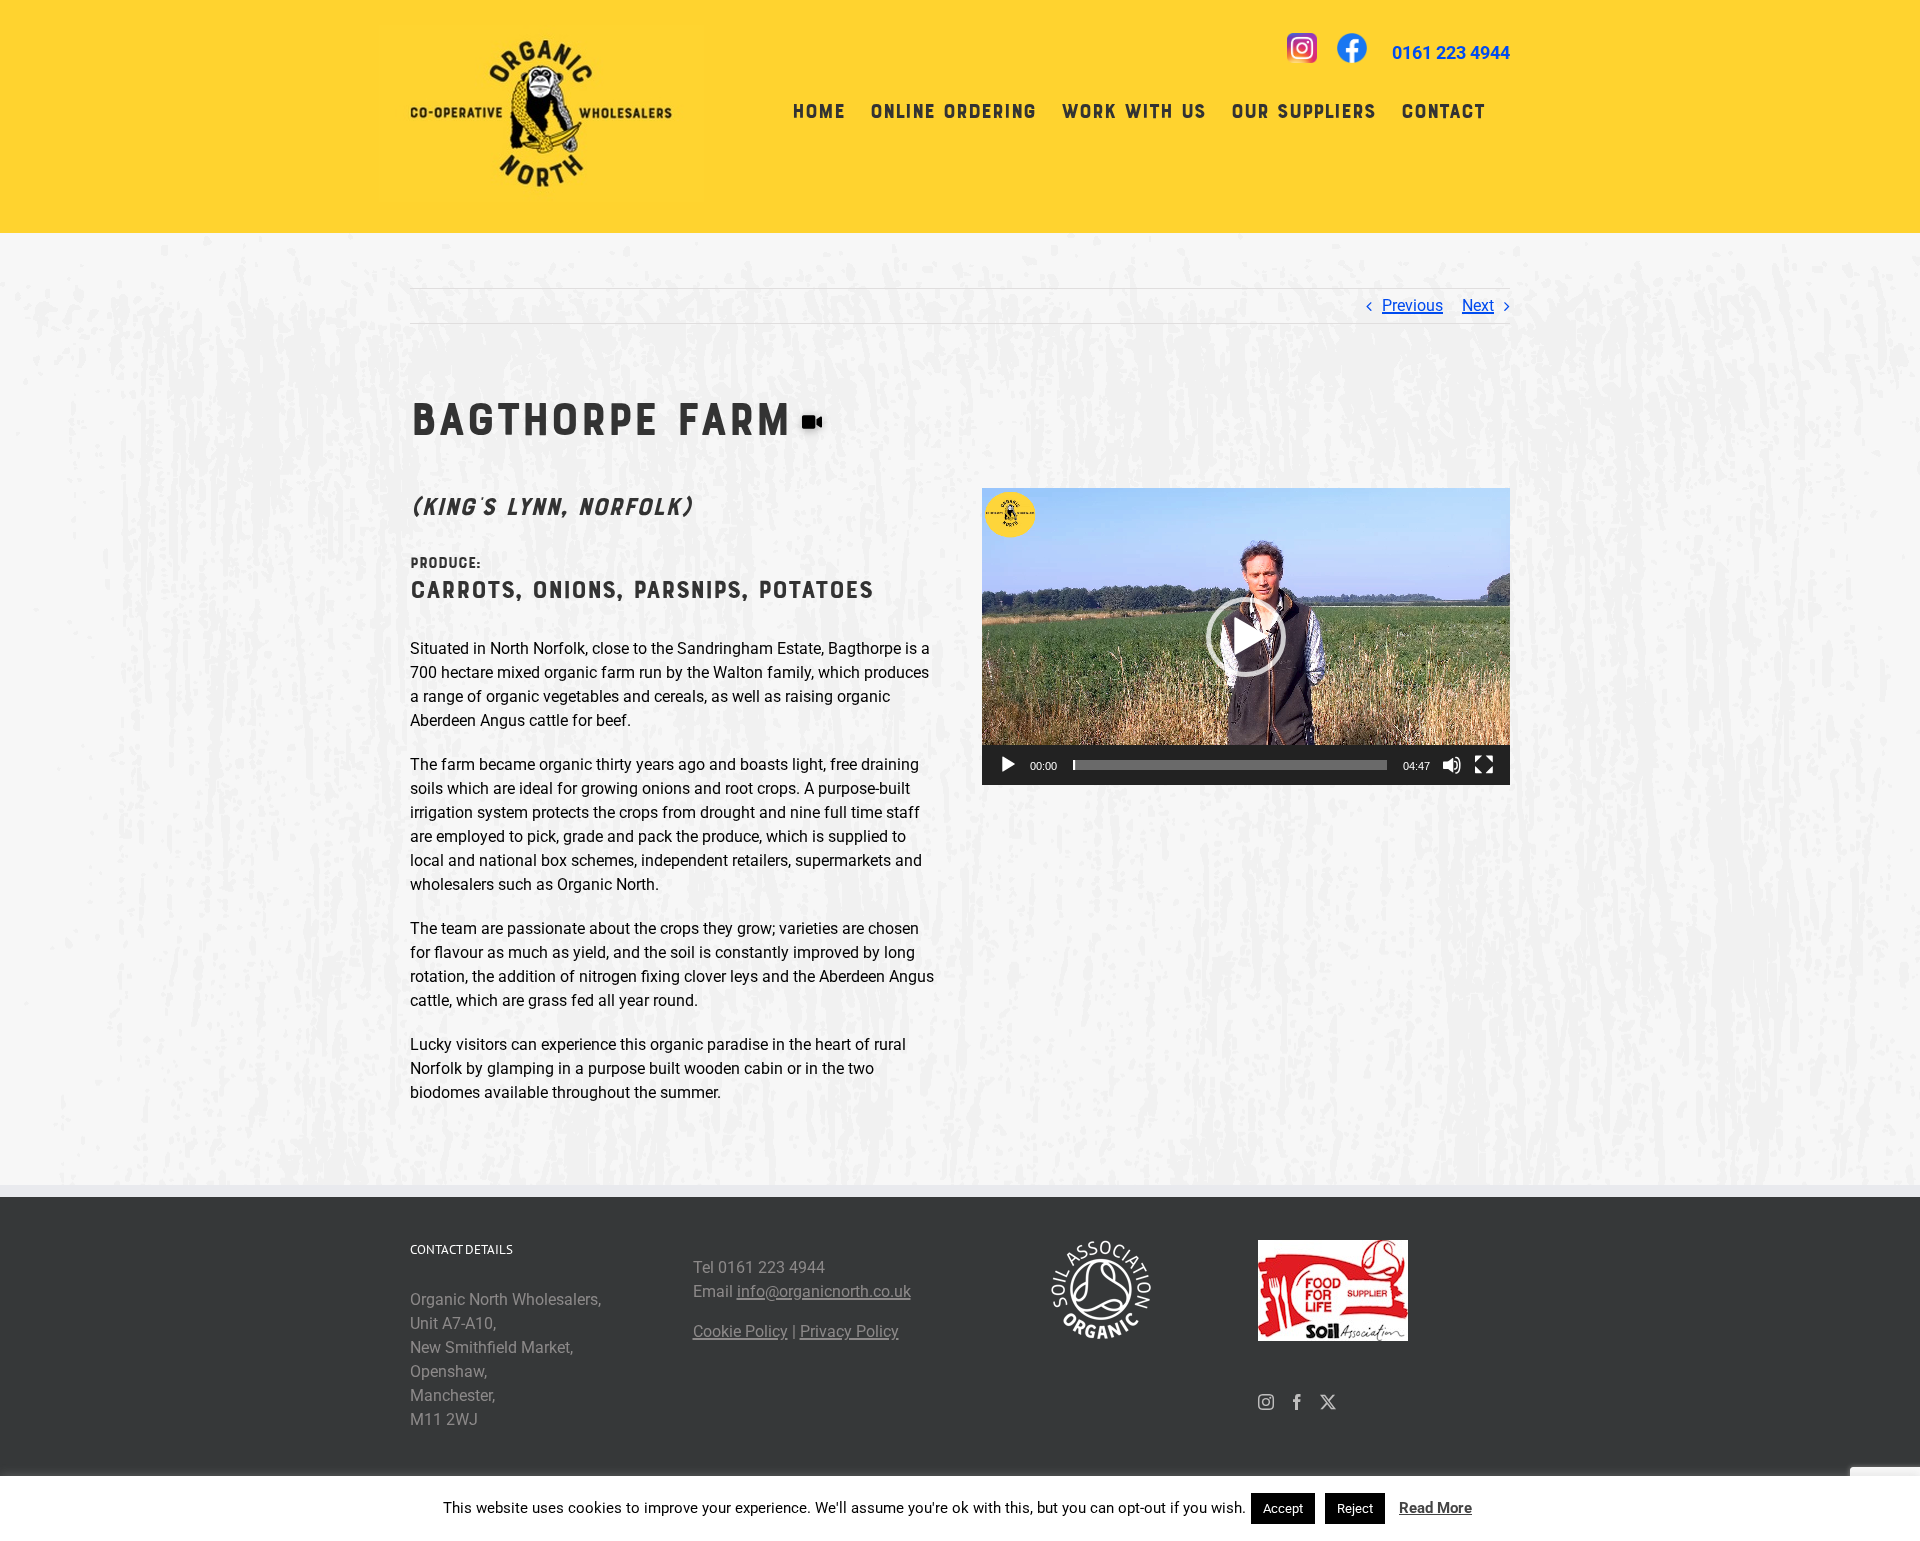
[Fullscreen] (1484, 765)
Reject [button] (1355, 1508)
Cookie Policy (740, 1331)
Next (1478, 305)
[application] (1246, 636)
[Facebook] (1297, 1402)
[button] (1246, 637)
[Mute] (1452, 765)
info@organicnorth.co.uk (824, 1291)
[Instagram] (1266, 1402)
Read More (1435, 1508)
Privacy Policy (849, 1331)
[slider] (1230, 765)
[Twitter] (1328, 1402)
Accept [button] (1283, 1508)
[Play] (1008, 765)
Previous (1412, 305)
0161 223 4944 (1451, 52)
